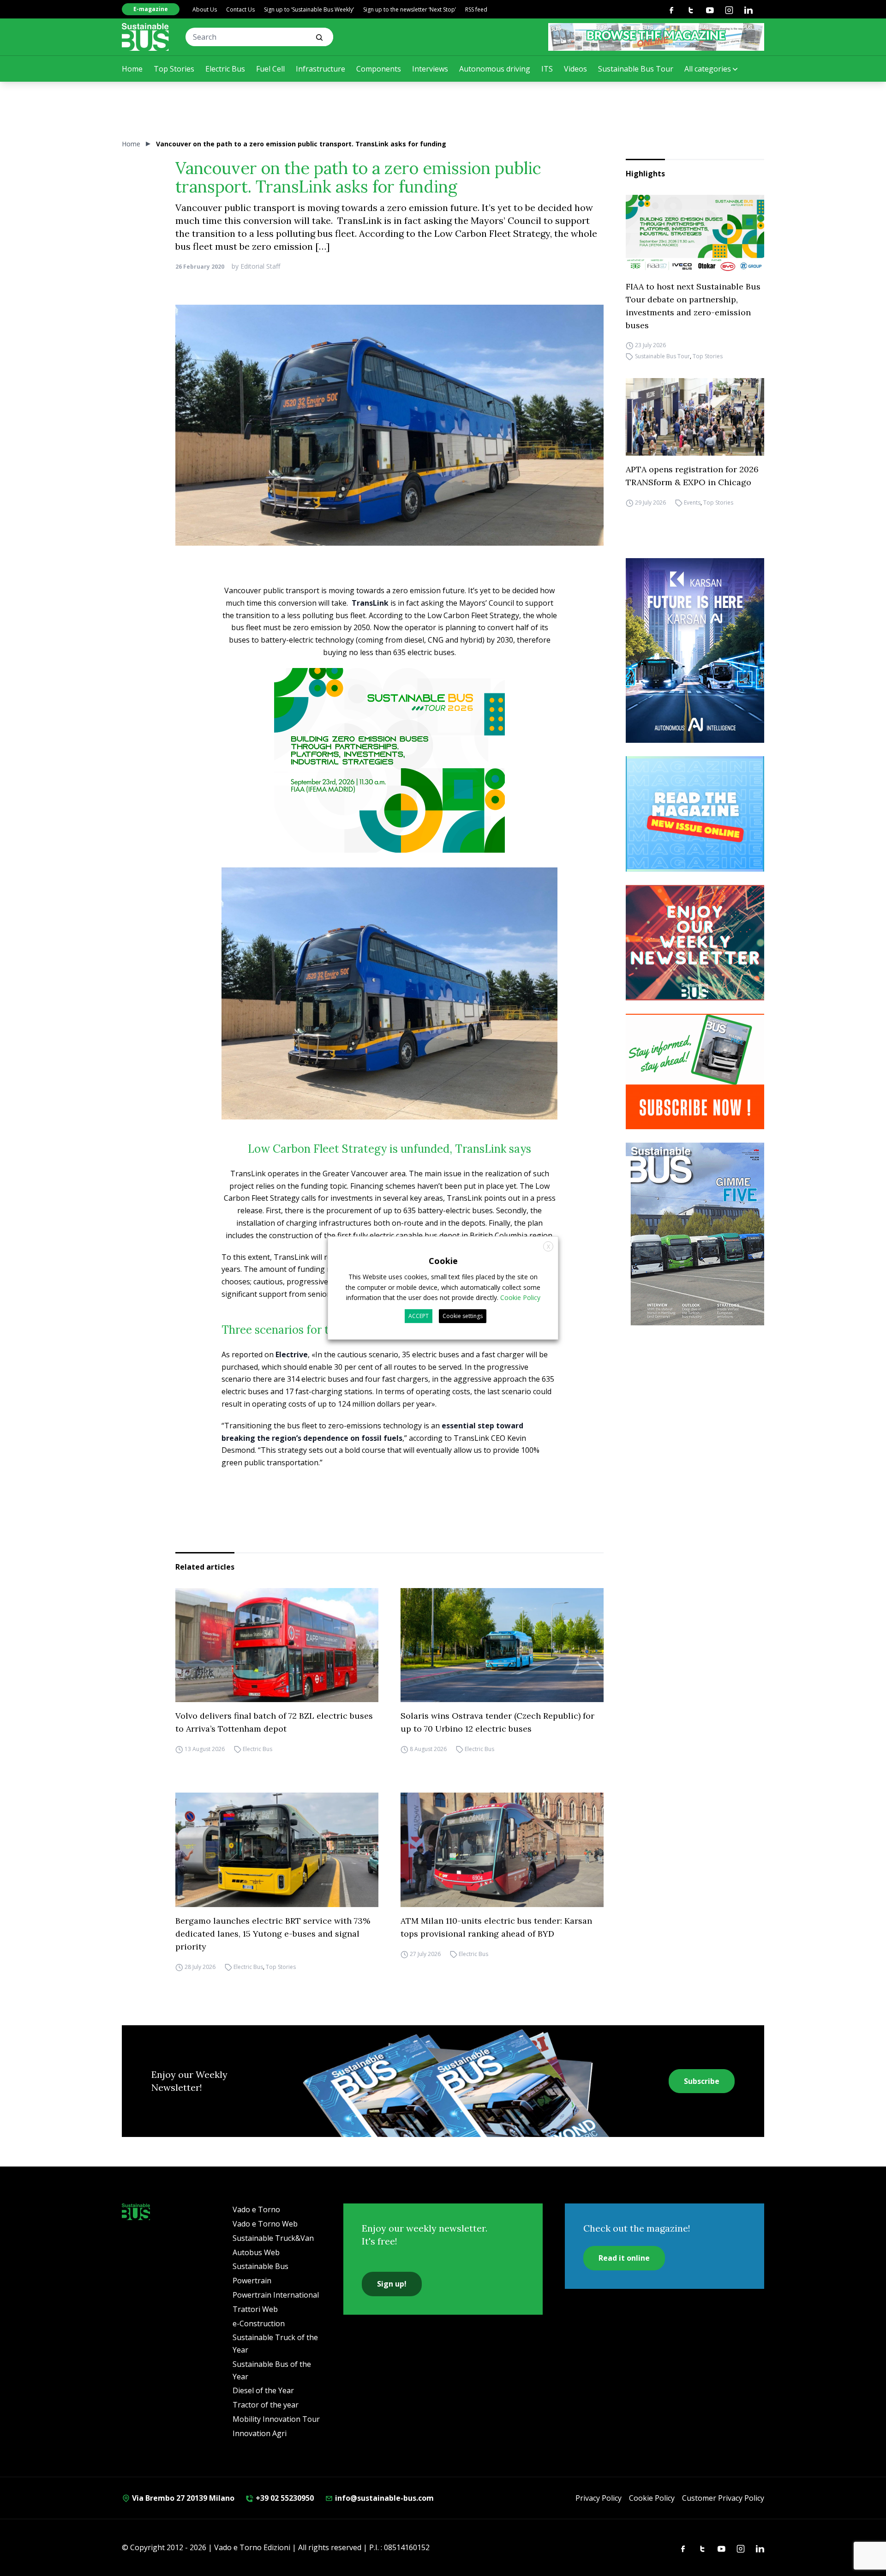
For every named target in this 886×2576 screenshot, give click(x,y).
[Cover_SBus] (695, 1234)
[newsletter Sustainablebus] (695, 943)
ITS (547, 69)
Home (132, 69)
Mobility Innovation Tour (276, 2419)
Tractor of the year (266, 2405)
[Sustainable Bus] (145, 37)
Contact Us (240, 9)
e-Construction (259, 2323)
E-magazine (151, 9)
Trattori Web (255, 2309)
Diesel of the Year (263, 2390)
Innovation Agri (260, 2433)
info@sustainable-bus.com (383, 2498)
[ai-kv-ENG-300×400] (695, 650)
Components (379, 69)
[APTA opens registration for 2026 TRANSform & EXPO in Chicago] (695, 417)
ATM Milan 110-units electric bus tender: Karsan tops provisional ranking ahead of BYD (496, 1927)
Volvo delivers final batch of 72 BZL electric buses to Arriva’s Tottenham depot (274, 1722)
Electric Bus (225, 69)
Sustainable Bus (260, 2266)
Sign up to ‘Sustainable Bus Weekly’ (309, 9)
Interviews (430, 69)
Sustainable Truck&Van (273, 2238)
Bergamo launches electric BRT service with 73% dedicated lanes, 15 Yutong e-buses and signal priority (273, 1934)
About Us (205, 9)
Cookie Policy (652, 2498)
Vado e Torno (256, 2209)
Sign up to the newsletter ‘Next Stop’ (410, 9)
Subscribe (702, 2081)
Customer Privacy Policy (723, 2498)
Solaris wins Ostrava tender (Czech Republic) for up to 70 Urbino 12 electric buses (497, 1722)
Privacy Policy (599, 2498)
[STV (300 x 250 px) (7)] (695, 814)
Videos (575, 69)
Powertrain (252, 2281)
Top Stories (174, 69)
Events (692, 503)
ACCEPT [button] (419, 1316)
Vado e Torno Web (265, 2224)
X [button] (548, 1247)
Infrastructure (320, 69)
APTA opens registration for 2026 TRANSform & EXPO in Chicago (692, 476)
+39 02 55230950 (284, 2498)
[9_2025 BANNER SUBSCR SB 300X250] (695, 1071)
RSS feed (476, 9)
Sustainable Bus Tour (636, 69)
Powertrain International (276, 2295)
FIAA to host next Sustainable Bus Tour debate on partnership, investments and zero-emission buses (693, 306)
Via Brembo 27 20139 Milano (182, 2498)
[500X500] (389, 777)
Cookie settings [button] (463, 1316)
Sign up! (392, 2284)
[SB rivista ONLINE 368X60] (656, 37)
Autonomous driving (495, 69)
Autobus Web (256, 2252)
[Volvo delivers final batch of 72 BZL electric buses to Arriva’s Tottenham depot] (277, 1645)
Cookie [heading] (443, 1261)
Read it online (624, 2258)
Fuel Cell (270, 69)
